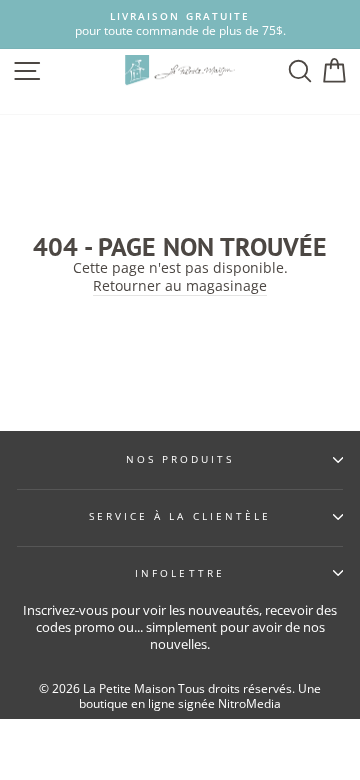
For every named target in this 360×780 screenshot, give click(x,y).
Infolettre (180, 573)
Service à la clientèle (180, 516)
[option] (180, 24)
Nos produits (180, 459)
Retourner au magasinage (180, 286)
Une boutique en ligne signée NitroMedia (200, 696)
